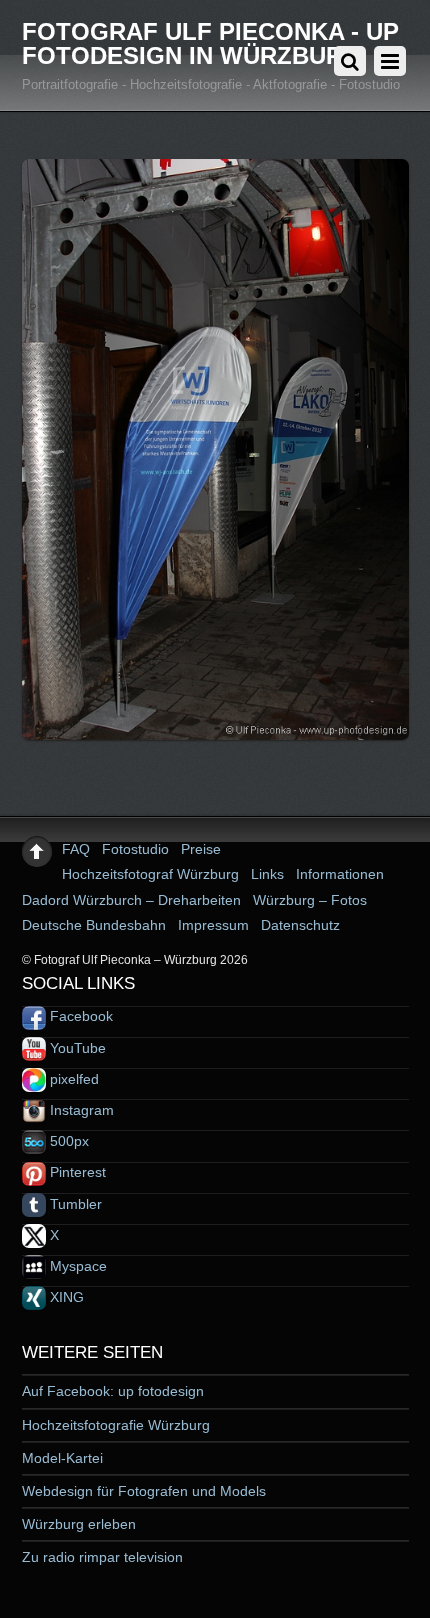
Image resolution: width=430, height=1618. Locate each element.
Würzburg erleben (79, 1524)
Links (267, 874)
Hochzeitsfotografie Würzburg (116, 1425)
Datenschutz (300, 925)
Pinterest (76, 1172)
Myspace (76, 1266)
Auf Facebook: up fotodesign (113, 1391)
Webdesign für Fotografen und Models (144, 1491)
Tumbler (74, 1204)
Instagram (80, 1110)
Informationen (340, 874)
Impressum (213, 925)
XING (65, 1297)
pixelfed (72, 1079)
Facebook (79, 1016)
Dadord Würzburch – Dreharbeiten (131, 900)
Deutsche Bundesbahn (94, 925)
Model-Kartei (62, 1458)
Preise (201, 849)
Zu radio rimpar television (102, 1557)
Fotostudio (135, 849)
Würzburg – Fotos (310, 900)
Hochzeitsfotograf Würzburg (150, 874)
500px (67, 1141)
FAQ (76, 849)
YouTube (76, 1048)
